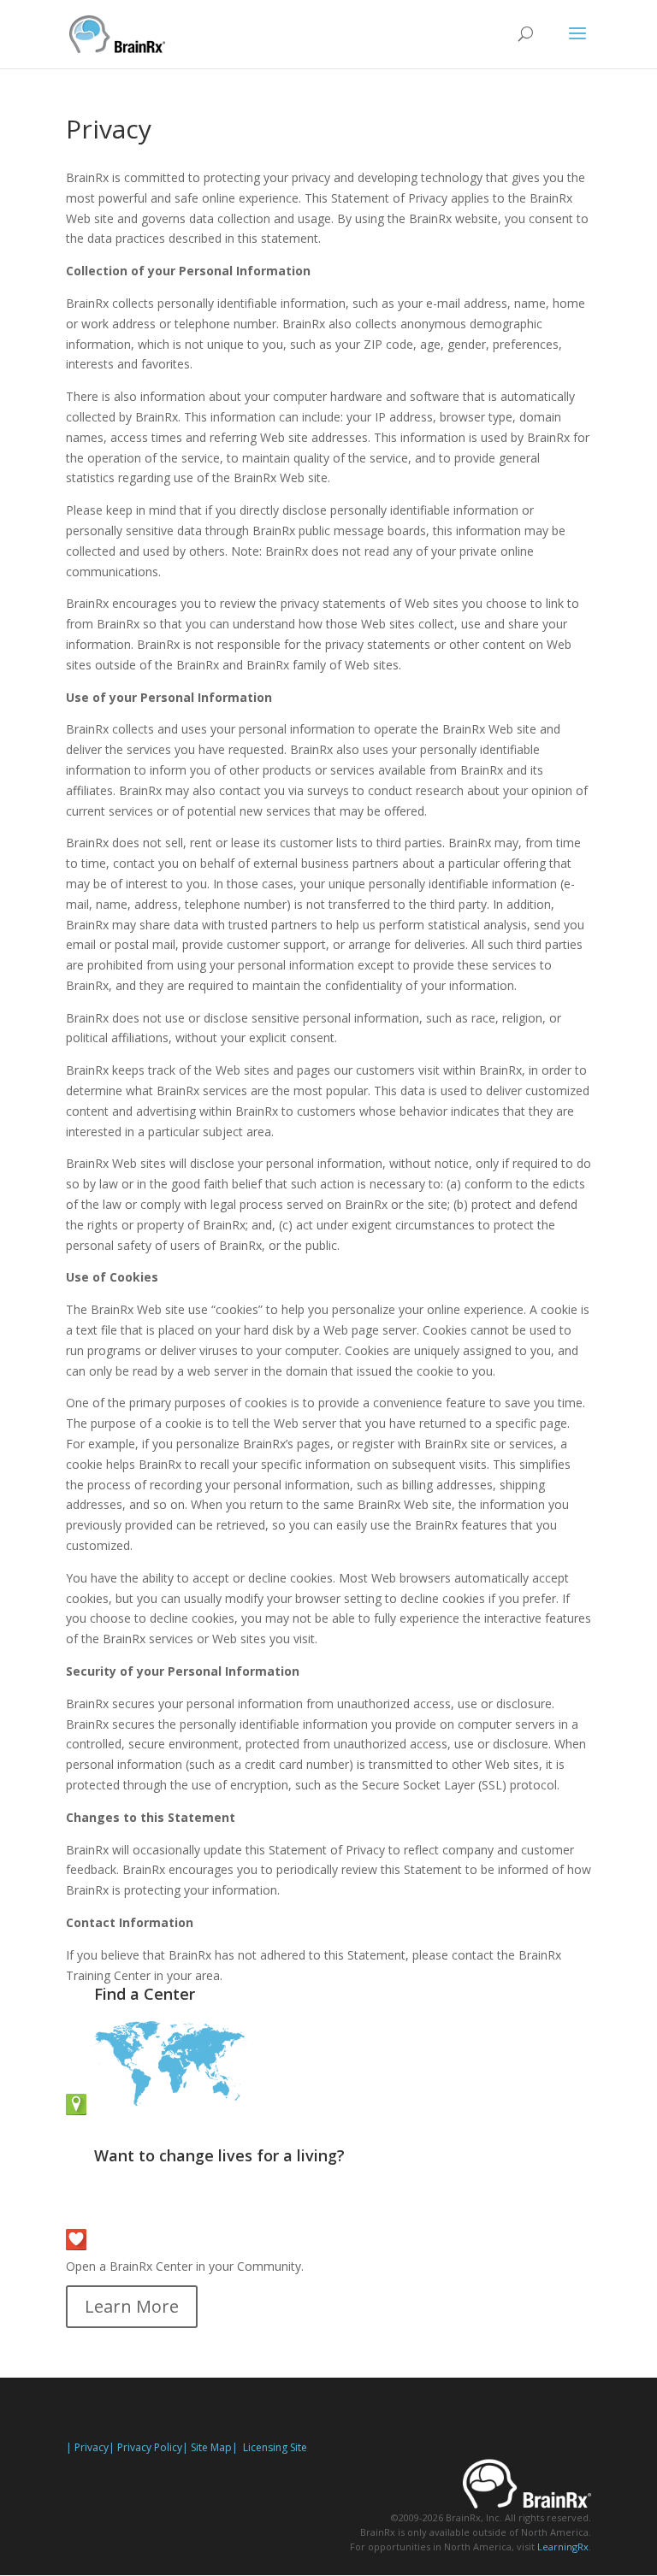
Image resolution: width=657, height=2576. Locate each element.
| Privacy (87, 2447)
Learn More (132, 2306)
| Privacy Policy (145, 2447)
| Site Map (207, 2447)
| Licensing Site (269, 2447)
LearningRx (563, 2547)
